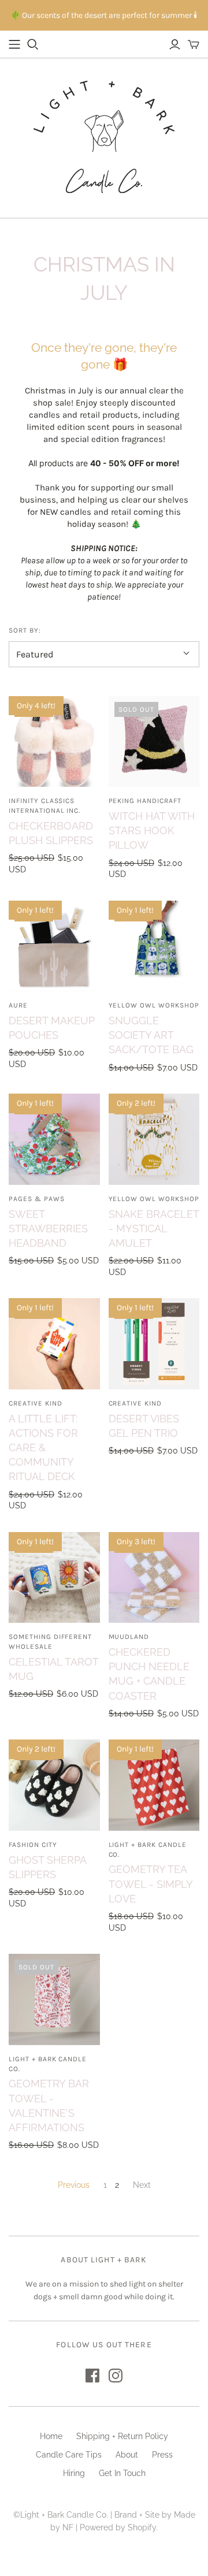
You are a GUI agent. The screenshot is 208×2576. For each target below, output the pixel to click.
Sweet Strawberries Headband (48, 1228)
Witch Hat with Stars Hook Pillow (152, 830)
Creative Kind (35, 1403)
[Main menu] (14, 44)
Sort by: (25, 630)
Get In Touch (122, 2473)
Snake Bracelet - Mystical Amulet (154, 1228)
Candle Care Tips (69, 2455)
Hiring (74, 2473)
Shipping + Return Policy (122, 2436)
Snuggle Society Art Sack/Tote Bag (151, 1035)
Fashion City (33, 1845)
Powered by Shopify (118, 2527)
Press (162, 2455)
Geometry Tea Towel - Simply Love (151, 1884)
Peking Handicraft (145, 801)
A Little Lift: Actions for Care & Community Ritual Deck (43, 1448)
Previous (74, 2185)
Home (51, 2436)
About (127, 2455)
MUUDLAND (129, 1637)
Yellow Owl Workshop (154, 1005)
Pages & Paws (37, 1199)
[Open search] (33, 44)
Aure (18, 1005)
